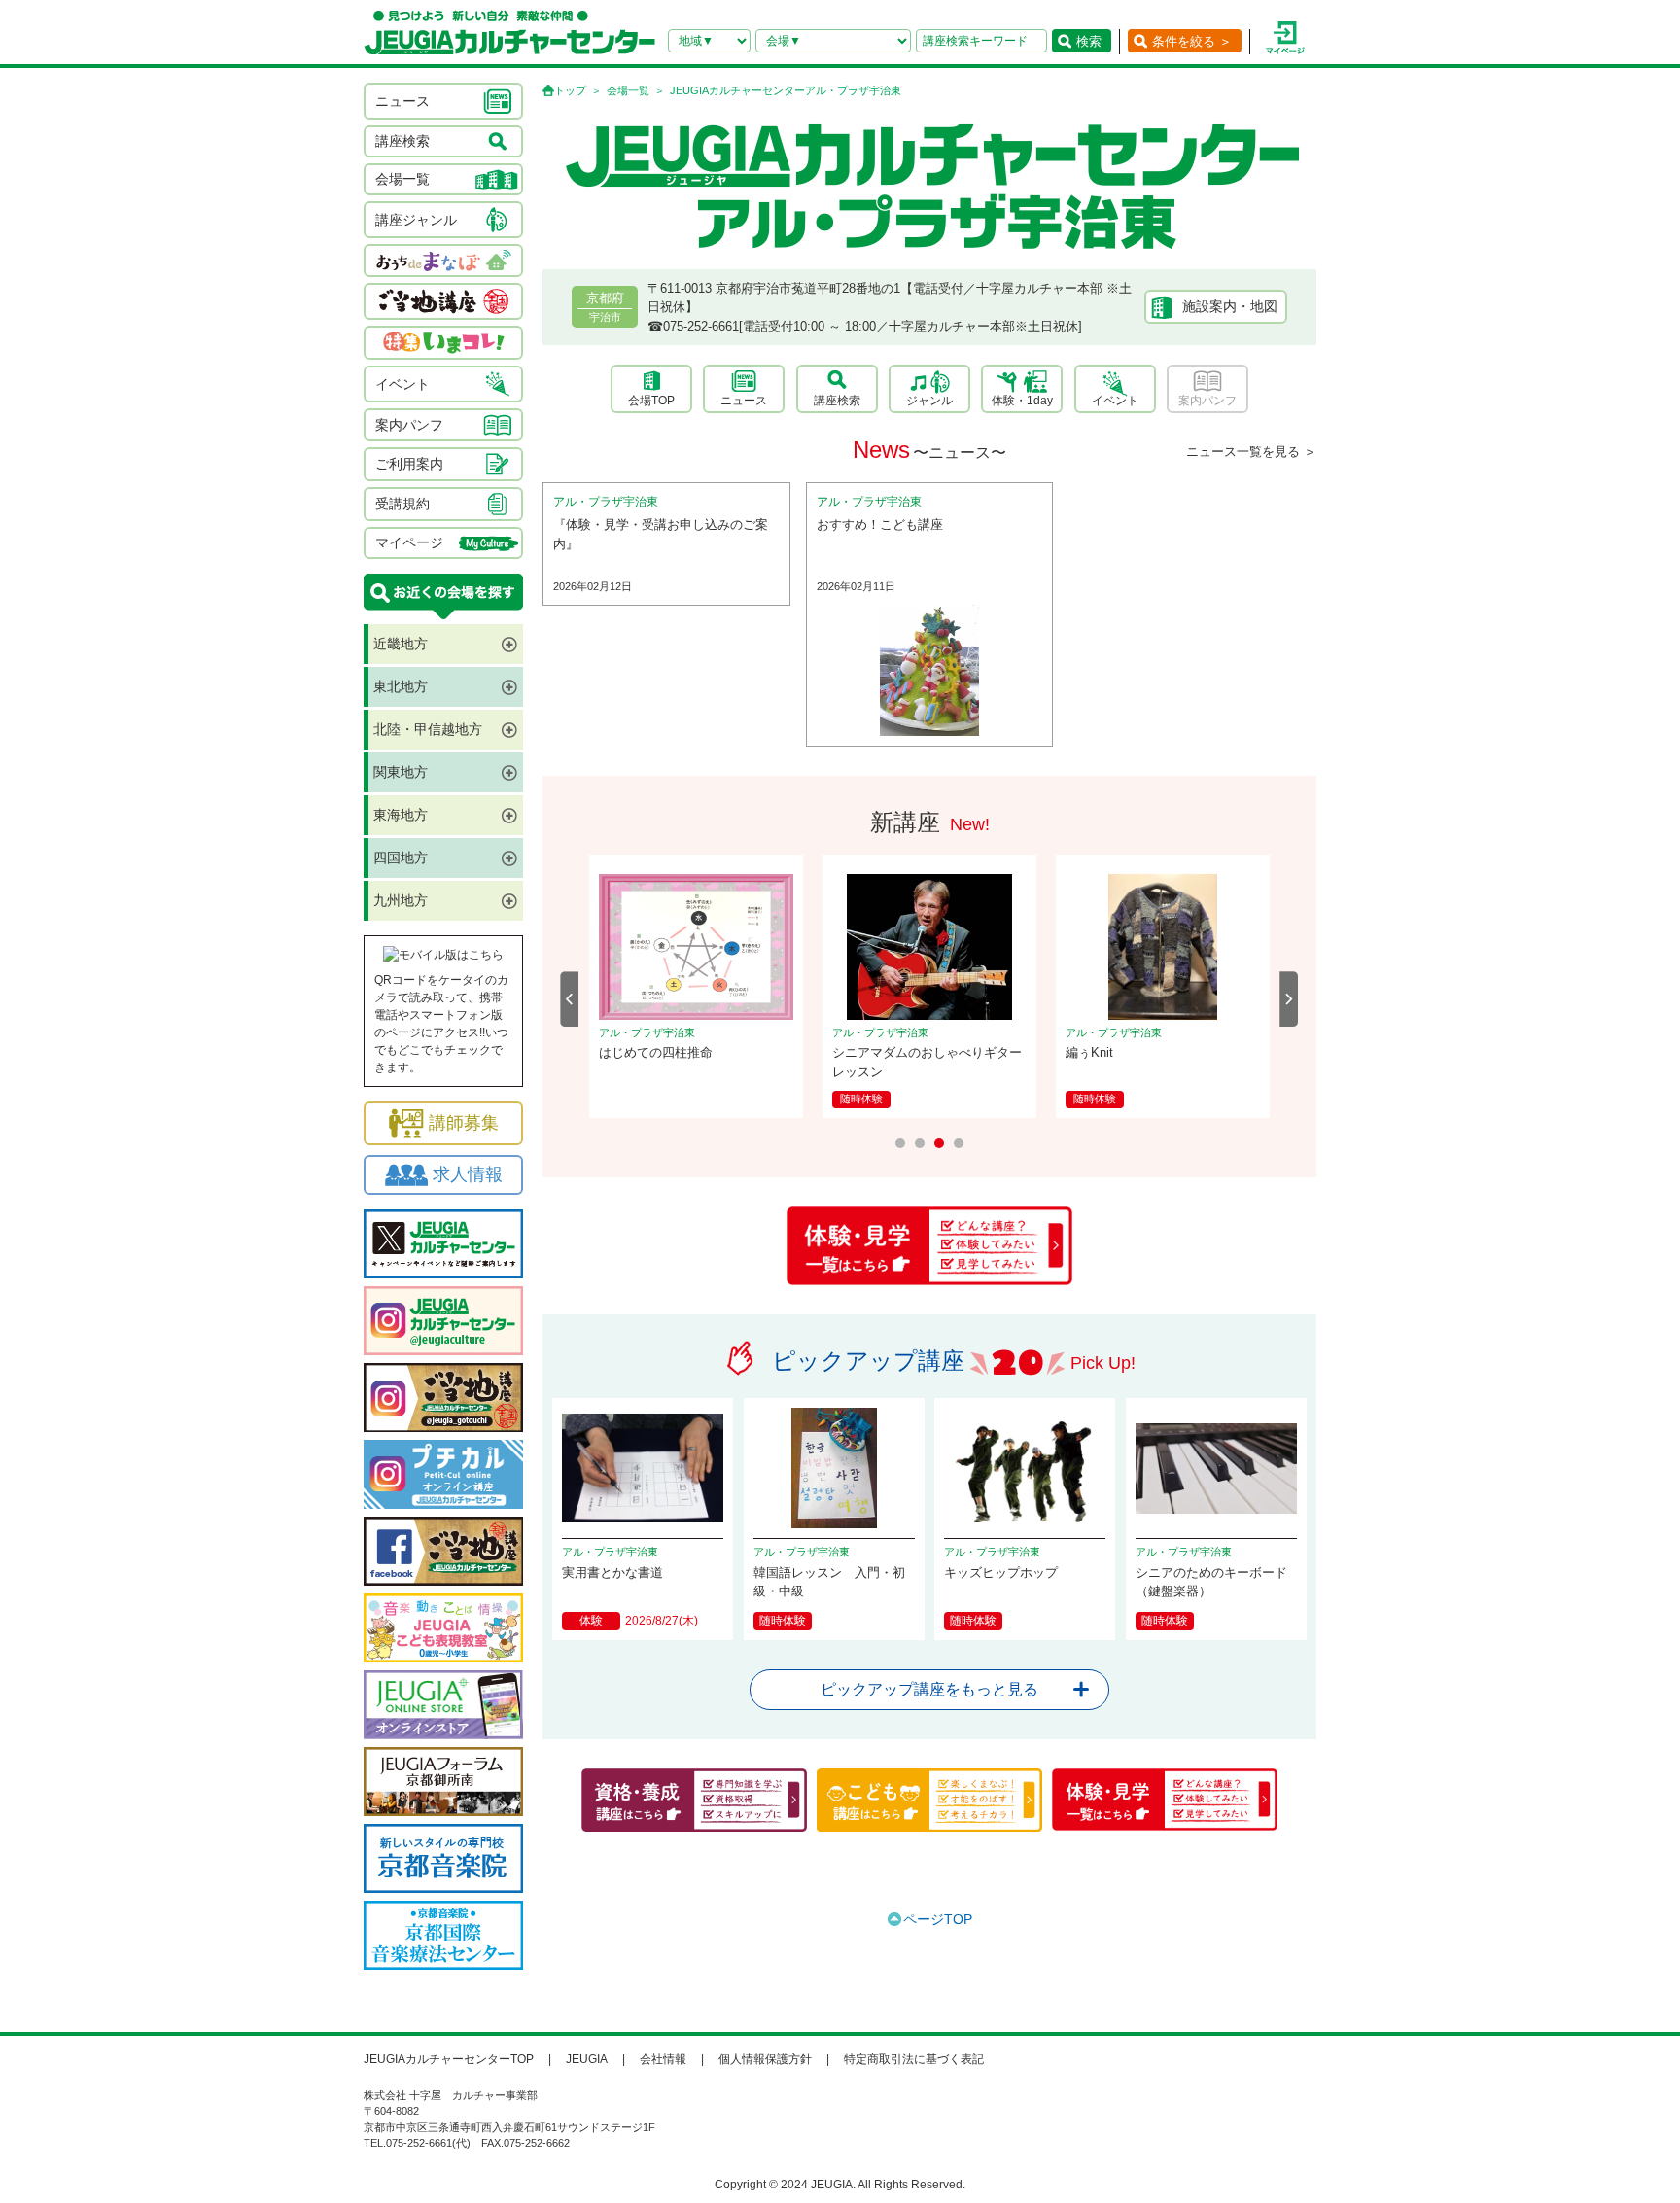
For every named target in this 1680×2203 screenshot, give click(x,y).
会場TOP (651, 401)
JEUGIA (587, 2059)
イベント (1115, 401)
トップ (570, 90)
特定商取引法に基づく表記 (914, 2059)
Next (1289, 999)
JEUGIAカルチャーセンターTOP (449, 2059)
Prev (570, 999)
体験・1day (1022, 401)
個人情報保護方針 (765, 2059)
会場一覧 (628, 90)
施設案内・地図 (1230, 306)
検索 (1089, 41)
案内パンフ (1207, 401)
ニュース (744, 401)
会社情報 (663, 2059)
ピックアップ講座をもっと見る (929, 1689)
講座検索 (837, 401)
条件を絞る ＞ (1192, 41)
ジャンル (929, 401)
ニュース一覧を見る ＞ (1251, 452)
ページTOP (938, 1919)
